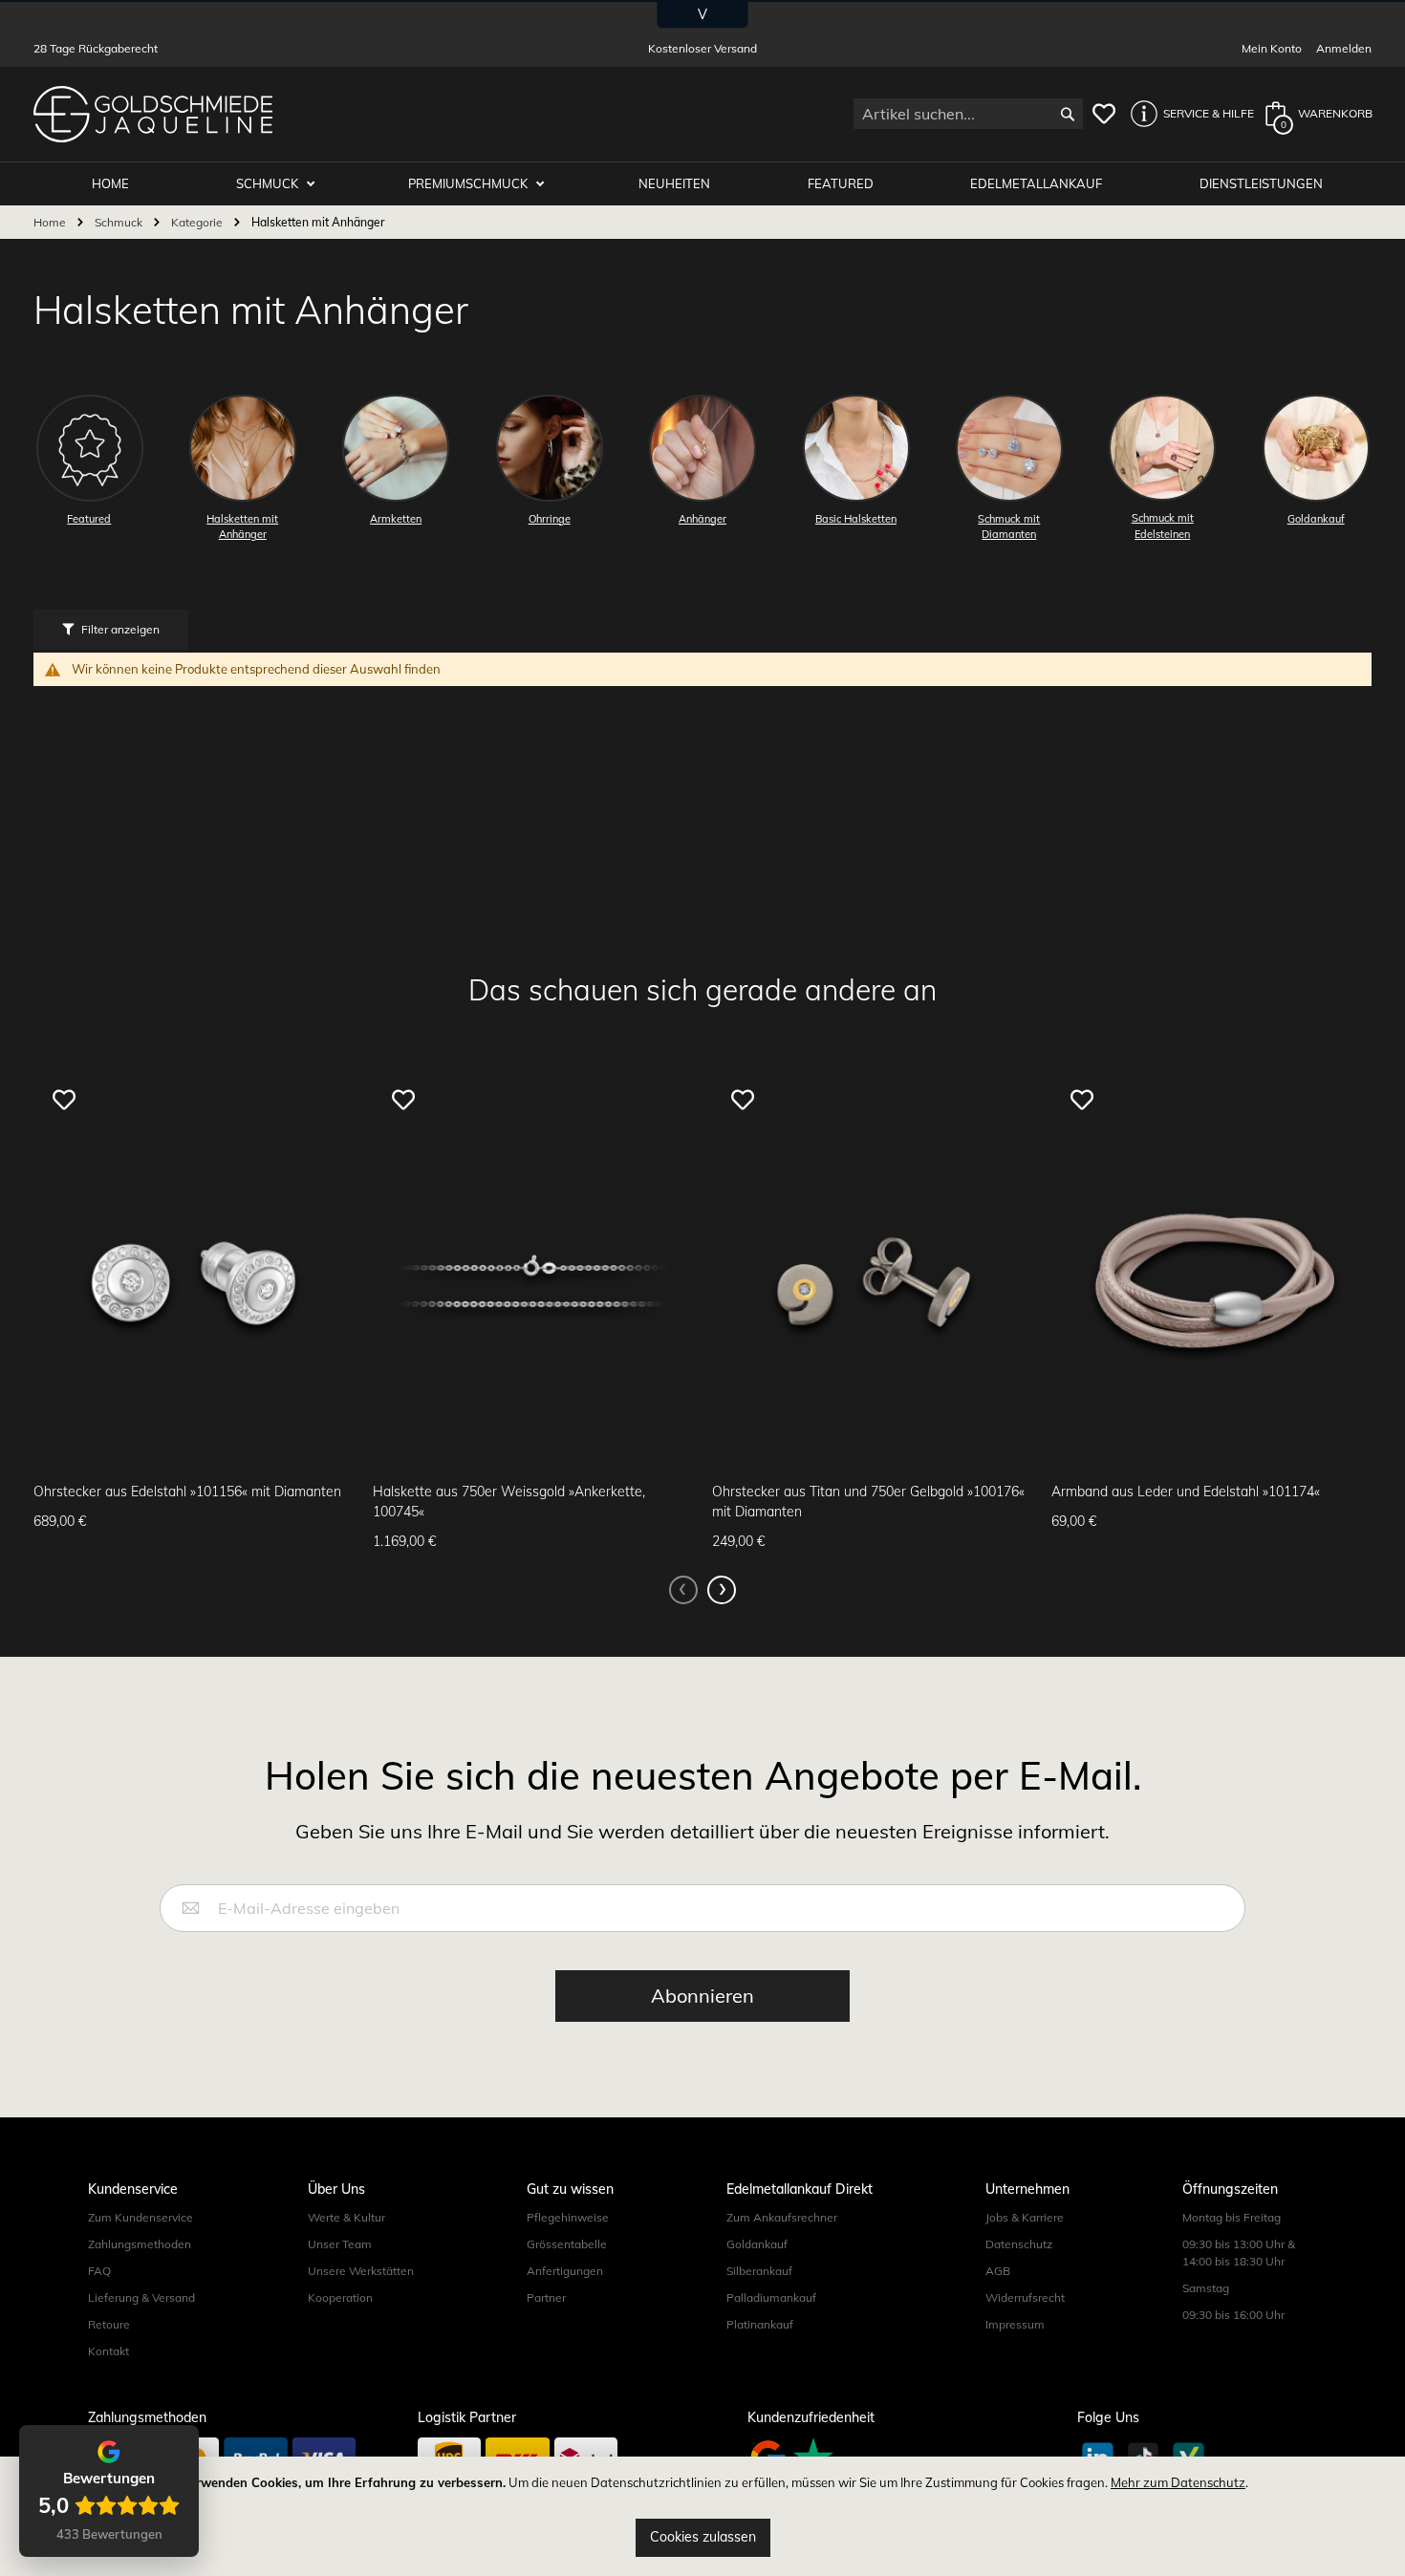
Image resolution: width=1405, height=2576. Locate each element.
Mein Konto (1272, 48)
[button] (1187, 114)
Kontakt (108, 2351)
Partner (546, 2297)
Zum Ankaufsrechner (782, 2217)
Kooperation (340, 2297)
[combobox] (968, 114)
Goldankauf (757, 2244)
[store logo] (153, 114)
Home (51, 222)
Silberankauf (759, 2271)
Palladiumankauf (771, 2297)
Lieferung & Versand (141, 2297)
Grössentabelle (567, 2244)
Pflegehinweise (568, 2217)
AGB (998, 2271)
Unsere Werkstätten (361, 2271)
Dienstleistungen (1261, 183)
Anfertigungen (565, 2271)
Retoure (109, 2324)
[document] (702, 2516)
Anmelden (1344, 48)
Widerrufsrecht (1025, 2297)
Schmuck (269, 183)
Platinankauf (760, 2324)
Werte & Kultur (346, 2217)
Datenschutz (1019, 2244)
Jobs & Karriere (1025, 2217)
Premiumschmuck (469, 183)
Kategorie (198, 222)
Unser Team (340, 2244)
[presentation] (722, 1590)
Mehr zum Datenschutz (1178, 2482)
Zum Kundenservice (140, 2217)
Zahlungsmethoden (140, 2244)
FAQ (99, 2271)
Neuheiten (674, 183)
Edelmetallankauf (1036, 183)
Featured (841, 183)
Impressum (1015, 2324)
